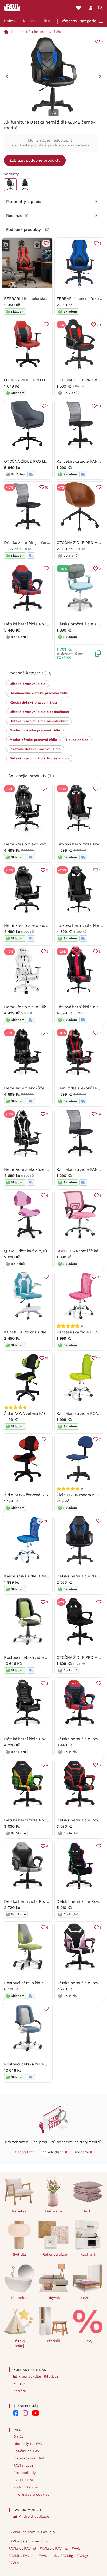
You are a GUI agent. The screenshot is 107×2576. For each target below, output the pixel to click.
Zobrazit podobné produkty (35, 160)
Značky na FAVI (27, 2451)
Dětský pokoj (19, 2343)
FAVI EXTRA (23, 2480)
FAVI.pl (31, 2548)
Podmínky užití (26, 2487)
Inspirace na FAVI (29, 2458)
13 (47, 1358)
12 (99, 1358)
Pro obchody (24, 2473)
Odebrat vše (25, 2152)
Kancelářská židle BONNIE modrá (35, 1576)
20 (46, 1521)
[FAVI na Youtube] (36, 2413)
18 (47, 487)
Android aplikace (34, 2516)
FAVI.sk (15, 2548)
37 (99, 1277)
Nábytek (11, 21)
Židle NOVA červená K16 (26, 1495)
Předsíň (53, 2341)
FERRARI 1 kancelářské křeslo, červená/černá (46, 299)
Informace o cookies (31, 2494)
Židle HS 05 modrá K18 (78, 1495)
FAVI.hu (62, 2548)
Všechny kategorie (79, 21)
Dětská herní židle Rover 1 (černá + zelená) (43, 1820)
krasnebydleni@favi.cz (38, 2376)
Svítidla (19, 2254)
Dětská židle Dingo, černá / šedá (34, 543)
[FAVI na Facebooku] (16, 2413)
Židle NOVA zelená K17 (25, 1413)
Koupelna (19, 2298)
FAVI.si (14, 2563)
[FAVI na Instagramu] (25, 2413)
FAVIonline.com (22, 2532)
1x (29, 1407)
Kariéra (20, 2391)
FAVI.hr (79, 2548)
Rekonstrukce (55, 2254)
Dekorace (31, 21)
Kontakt (20, 2384)
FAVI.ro (46, 2548)
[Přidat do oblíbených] (46, 243)
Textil (48, 21)
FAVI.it (15, 2556)
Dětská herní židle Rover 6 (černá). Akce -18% (46, 1739)
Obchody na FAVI (28, 2444)
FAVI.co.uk (48, 2556)
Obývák (54, 2298)
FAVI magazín (25, 2465)
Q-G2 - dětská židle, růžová (30, 1251)
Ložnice (88, 2298)
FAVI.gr (83, 2556)
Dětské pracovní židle (45, 32)
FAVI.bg (67, 2556)
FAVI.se (30, 2556)
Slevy (88, 2341)
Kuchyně (88, 2254)
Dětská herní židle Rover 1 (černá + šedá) (42, 1901)
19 (99, 406)
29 (99, 325)
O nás (18, 2436)
